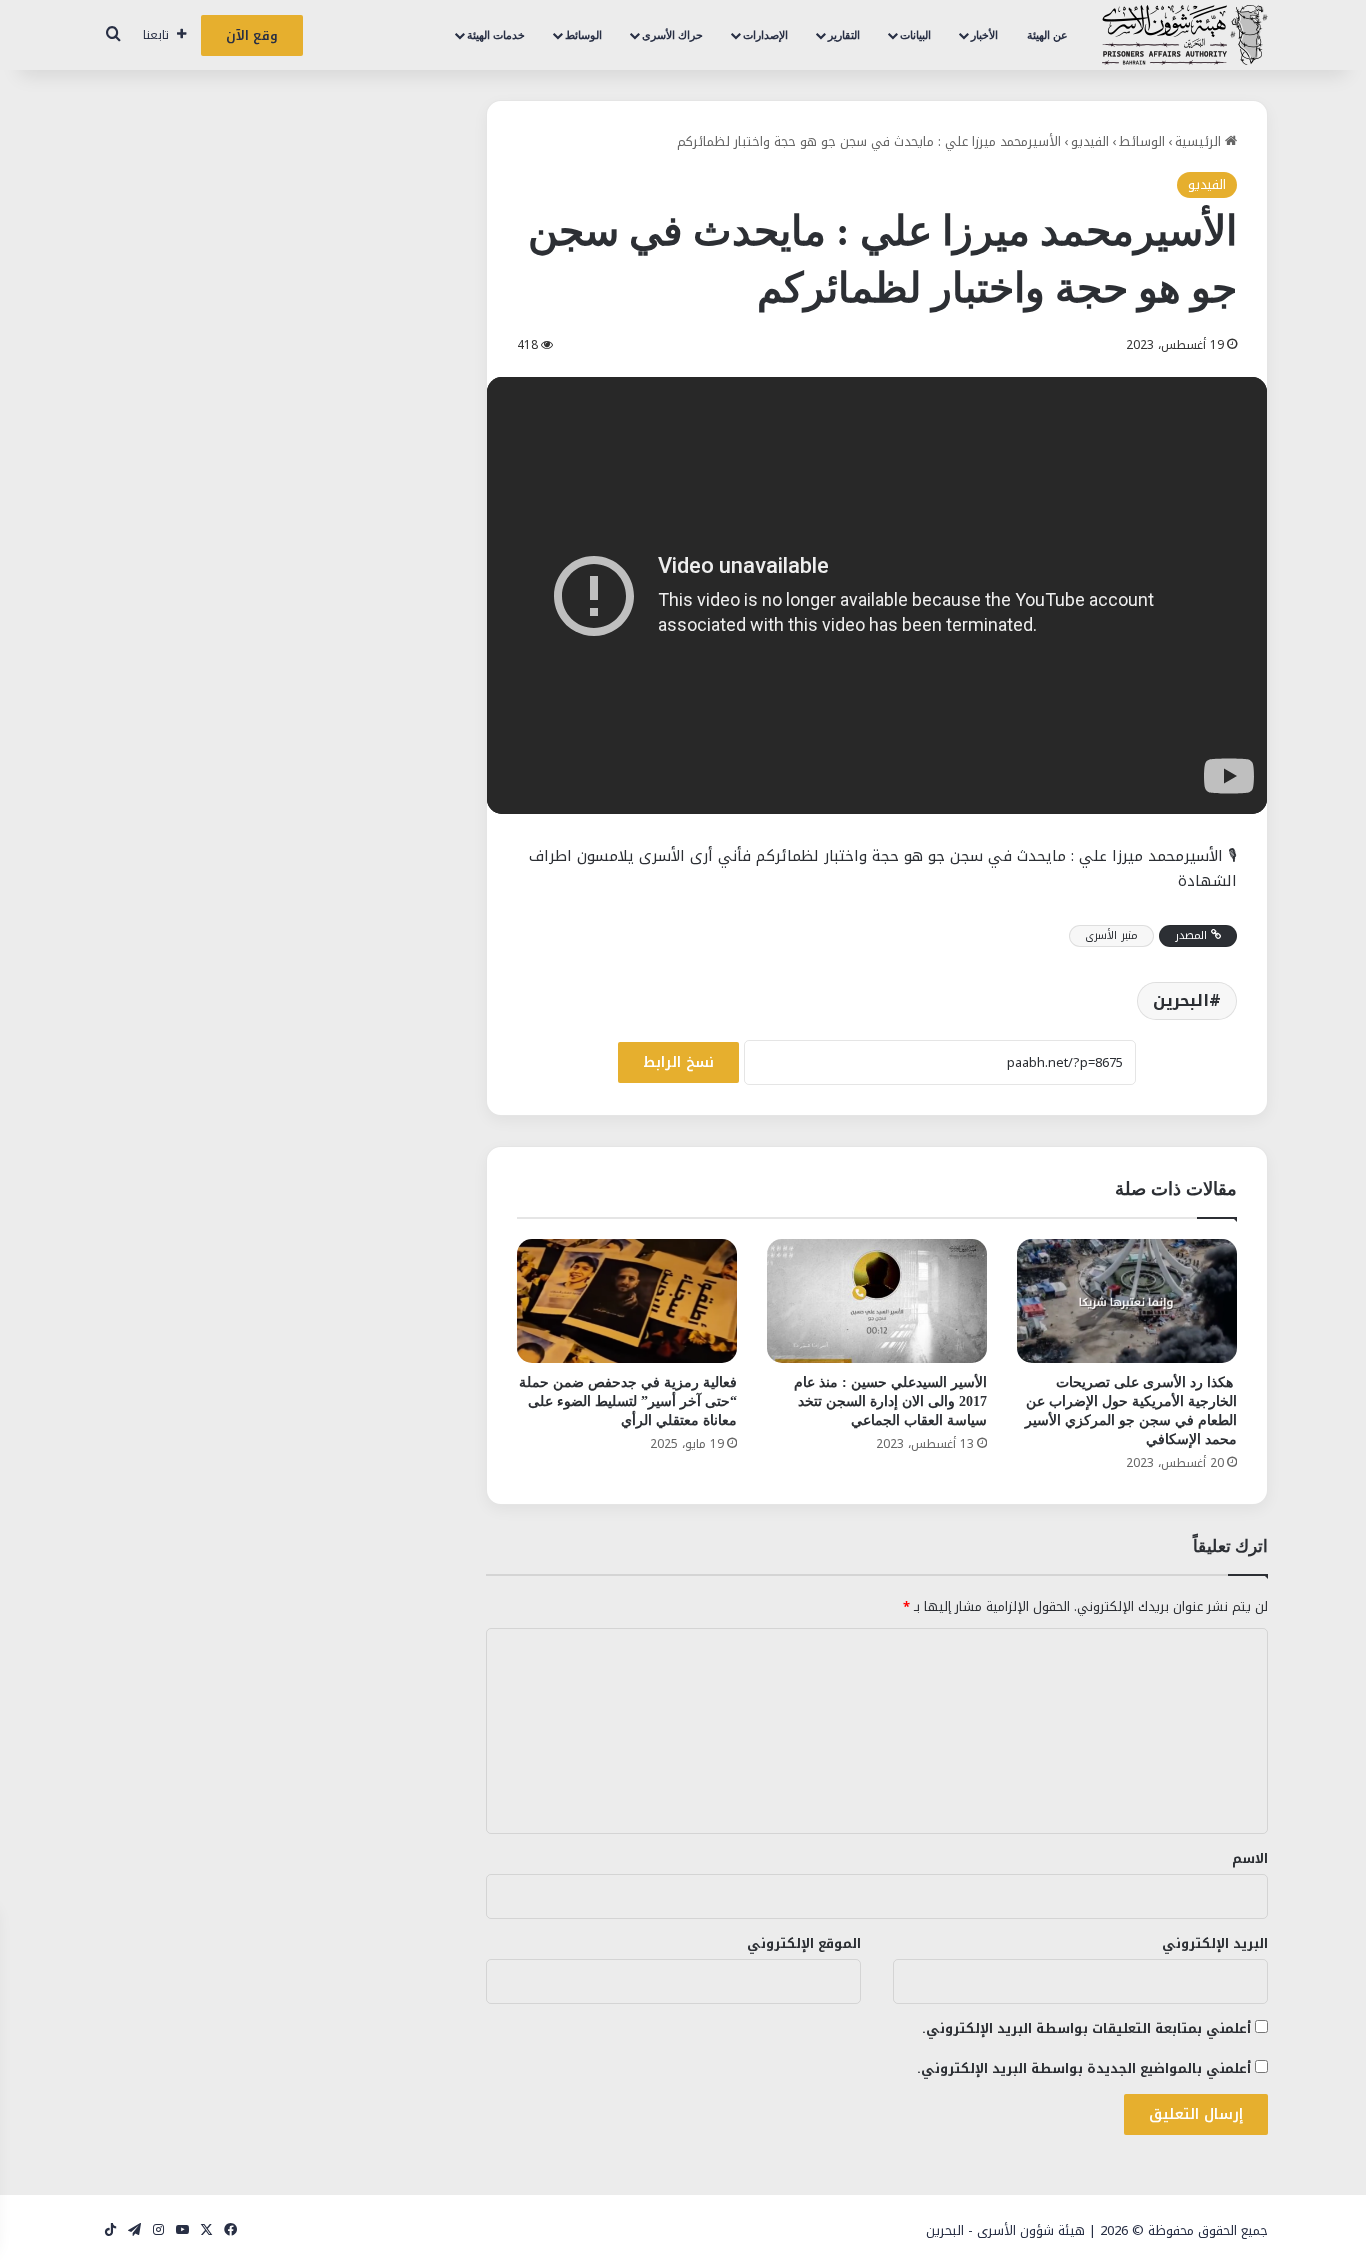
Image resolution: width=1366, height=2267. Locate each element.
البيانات (915, 35)
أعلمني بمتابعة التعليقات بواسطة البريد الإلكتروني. (1086, 2028)
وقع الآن (252, 35)
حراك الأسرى (672, 35)
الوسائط (583, 35)
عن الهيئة (1047, 35)
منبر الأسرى (1111, 935)
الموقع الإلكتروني (804, 1943)
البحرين (1181, 1000)
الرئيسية (1200, 141)
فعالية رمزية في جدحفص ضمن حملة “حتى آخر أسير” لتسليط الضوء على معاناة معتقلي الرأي (628, 1401)
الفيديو (1090, 141)
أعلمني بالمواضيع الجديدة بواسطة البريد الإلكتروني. (1084, 2068)
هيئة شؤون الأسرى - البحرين (1005, 2230)
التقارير (844, 35)
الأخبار (984, 35)
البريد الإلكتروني (1215, 1943)
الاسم (1250, 1858)
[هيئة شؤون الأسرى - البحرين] (1185, 35)
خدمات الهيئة (496, 35)
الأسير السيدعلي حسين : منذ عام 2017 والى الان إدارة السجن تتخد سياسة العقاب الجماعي (890, 1401)
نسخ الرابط (678, 1062)
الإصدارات (765, 35)
